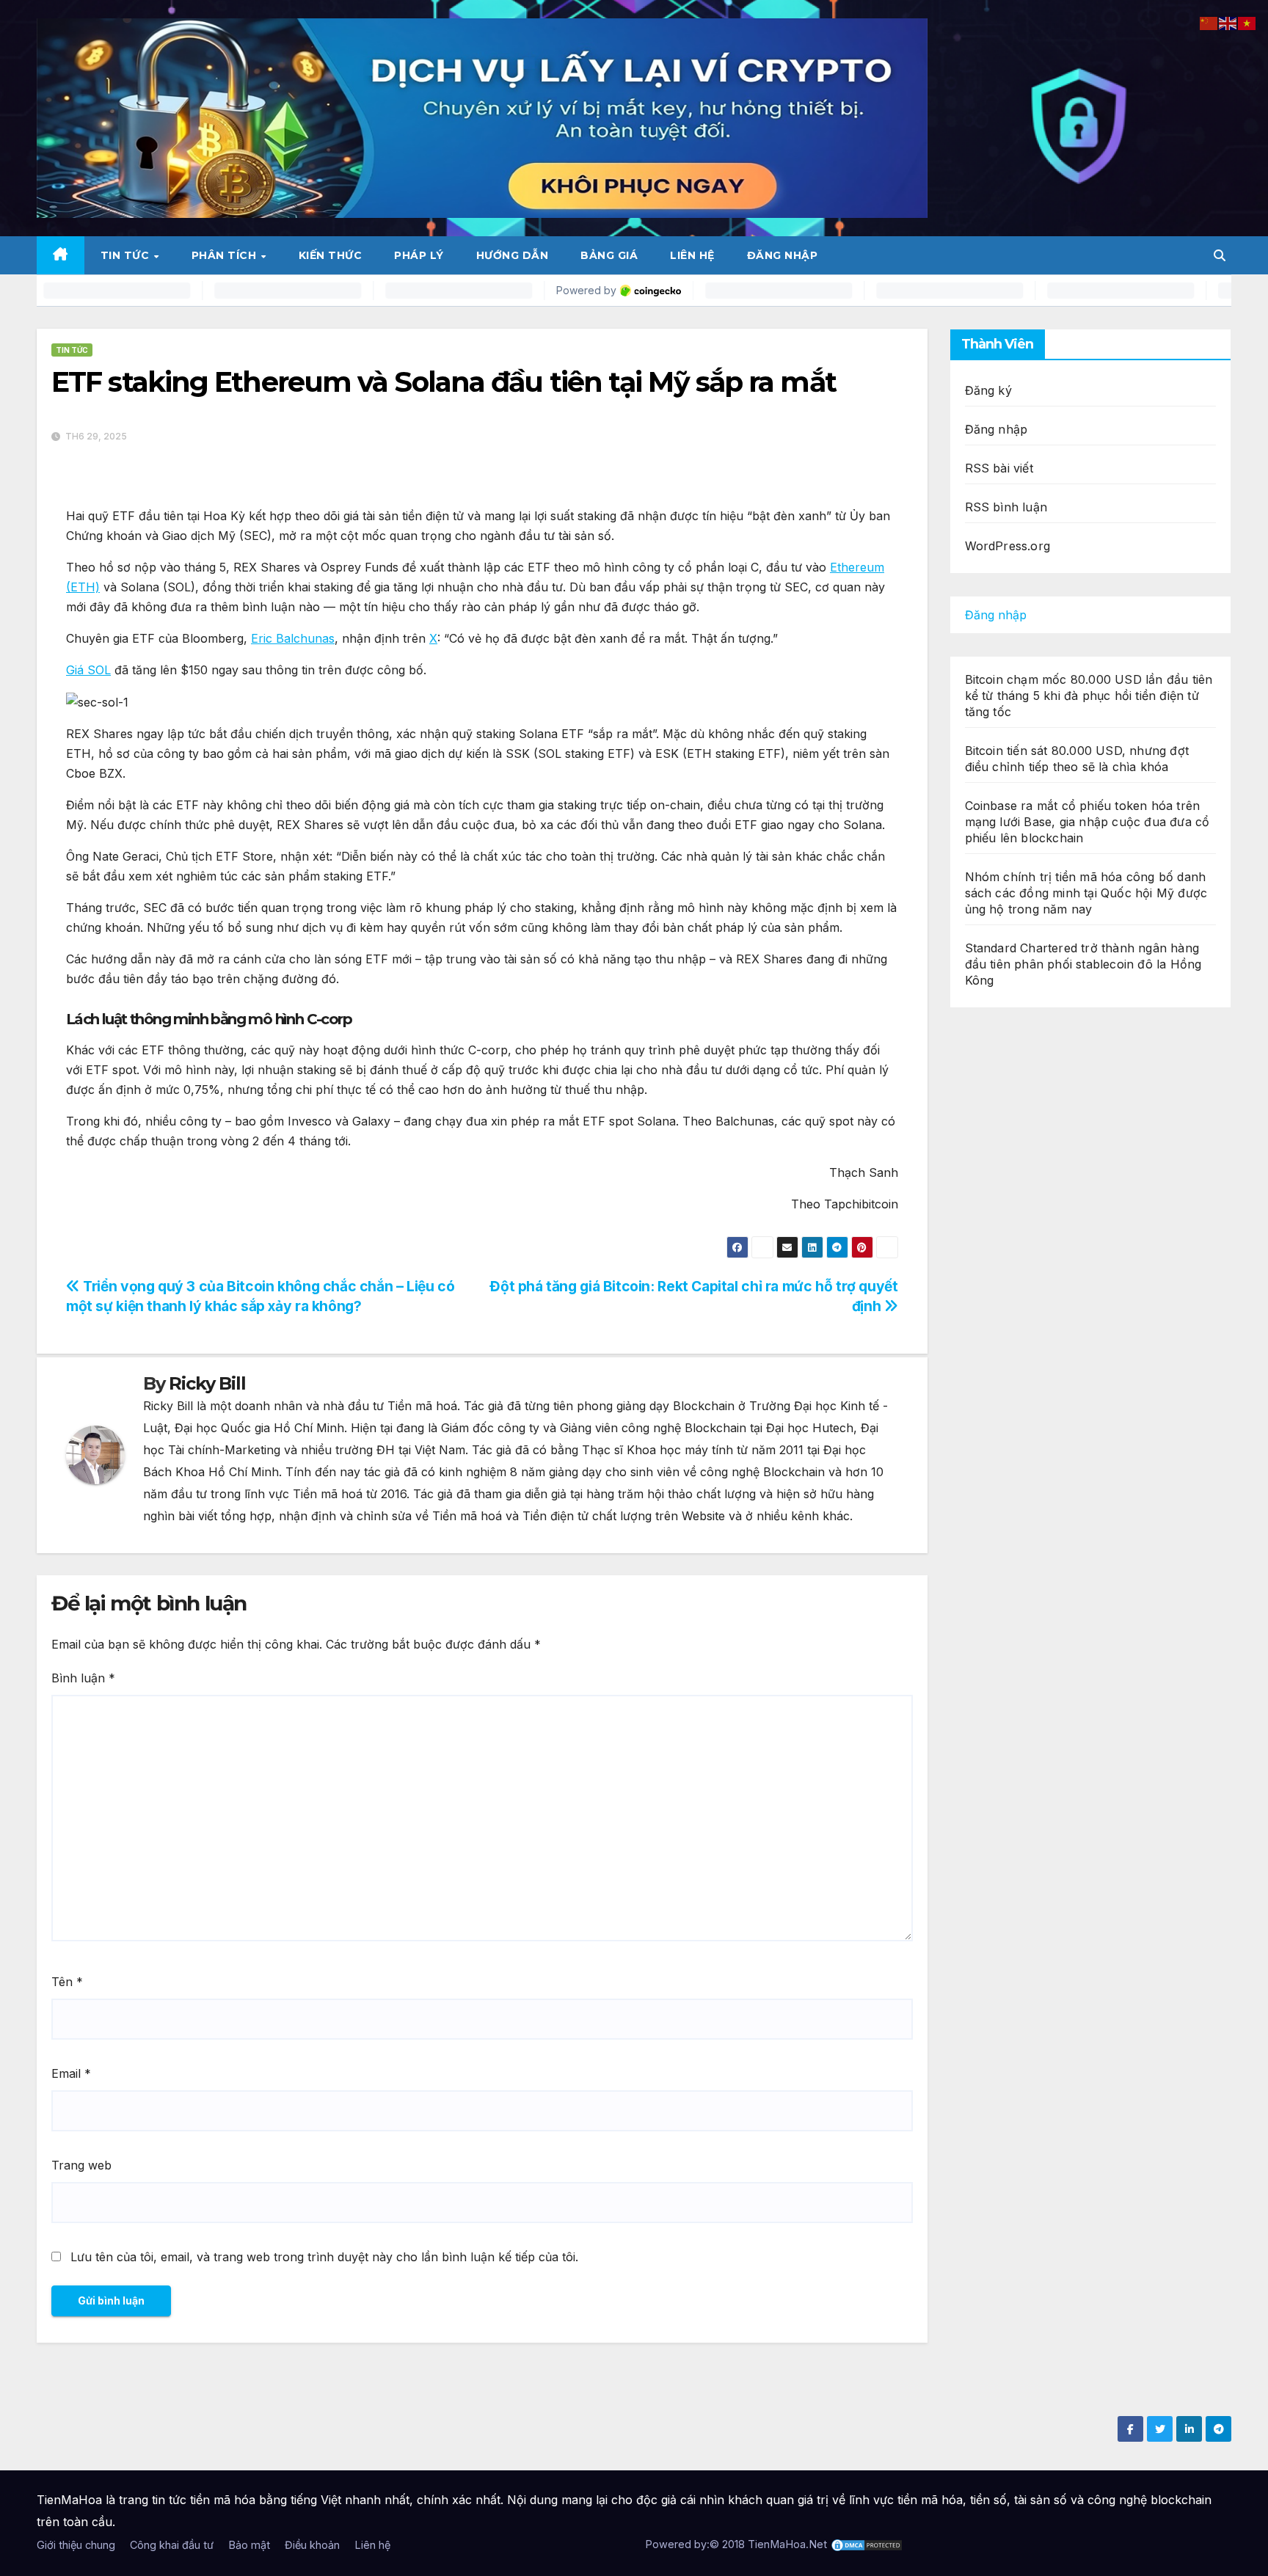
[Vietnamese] (1247, 22)
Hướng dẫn (513, 255)
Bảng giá (609, 255)
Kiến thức (331, 255)
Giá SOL (88, 670)
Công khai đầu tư (172, 2545)
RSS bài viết (999, 468)
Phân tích (226, 255)
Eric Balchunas (293, 638)
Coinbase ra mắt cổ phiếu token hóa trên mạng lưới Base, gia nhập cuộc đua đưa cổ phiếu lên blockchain (1087, 822)
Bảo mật (249, 2545)
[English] (1228, 22)
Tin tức (127, 255)
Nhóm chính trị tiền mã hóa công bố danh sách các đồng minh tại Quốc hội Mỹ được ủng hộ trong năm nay (1086, 893)
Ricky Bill (207, 1383)
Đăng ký (988, 390)
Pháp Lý (419, 255)
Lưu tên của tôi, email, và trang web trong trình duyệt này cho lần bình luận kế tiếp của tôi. (324, 2257)
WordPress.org (1008, 546)
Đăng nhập (783, 255)
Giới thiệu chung (76, 2545)
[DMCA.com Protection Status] (867, 2544)
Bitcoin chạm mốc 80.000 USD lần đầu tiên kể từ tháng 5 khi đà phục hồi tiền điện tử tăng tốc (1089, 696)
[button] (1220, 255)
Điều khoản (312, 2545)
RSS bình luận (1006, 507)
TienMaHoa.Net (787, 2544)
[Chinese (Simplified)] (1209, 22)
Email (71, 2073)
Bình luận (83, 1678)
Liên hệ (692, 255)
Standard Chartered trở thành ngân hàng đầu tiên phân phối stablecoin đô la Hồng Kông (1083, 964)
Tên (67, 1982)
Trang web (81, 2165)
